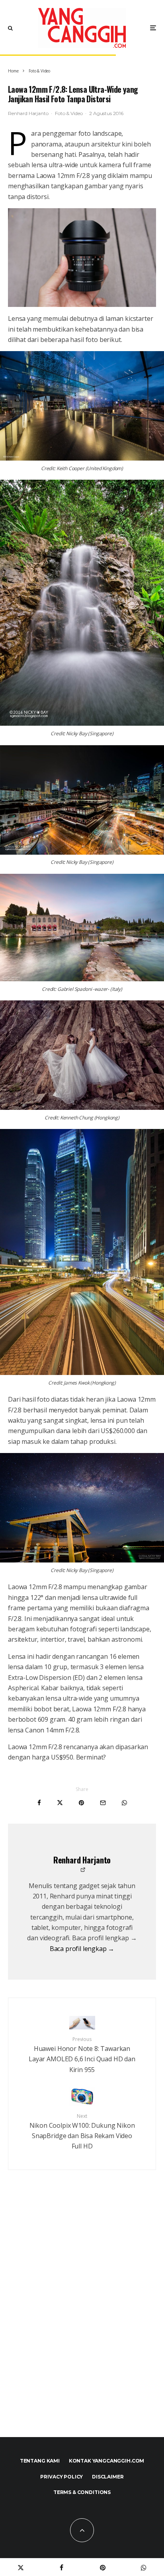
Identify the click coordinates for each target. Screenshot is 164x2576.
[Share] (39, 1803)
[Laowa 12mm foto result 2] (82, 603)
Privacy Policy (61, 2477)
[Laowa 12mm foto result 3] (82, 928)
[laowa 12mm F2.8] (82, 258)
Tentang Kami (40, 2461)
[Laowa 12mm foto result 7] (82, 1508)
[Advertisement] (82, 2320)
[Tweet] (60, 1803)
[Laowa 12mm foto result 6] (82, 1252)
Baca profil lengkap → (82, 1949)
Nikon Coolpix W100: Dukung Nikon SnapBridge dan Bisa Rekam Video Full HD (82, 2132)
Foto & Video (69, 113)
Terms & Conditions (82, 2492)
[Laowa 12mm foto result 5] (82, 1055)
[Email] (103, 1803)
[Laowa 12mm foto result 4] (82, 800)
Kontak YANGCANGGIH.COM (106, 2461)
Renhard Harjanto (28, 113)
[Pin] (81, 1803)
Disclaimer (108, 2477)
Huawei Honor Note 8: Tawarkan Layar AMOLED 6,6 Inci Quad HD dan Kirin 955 (82, 2055)
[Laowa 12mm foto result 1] (82, 406)
